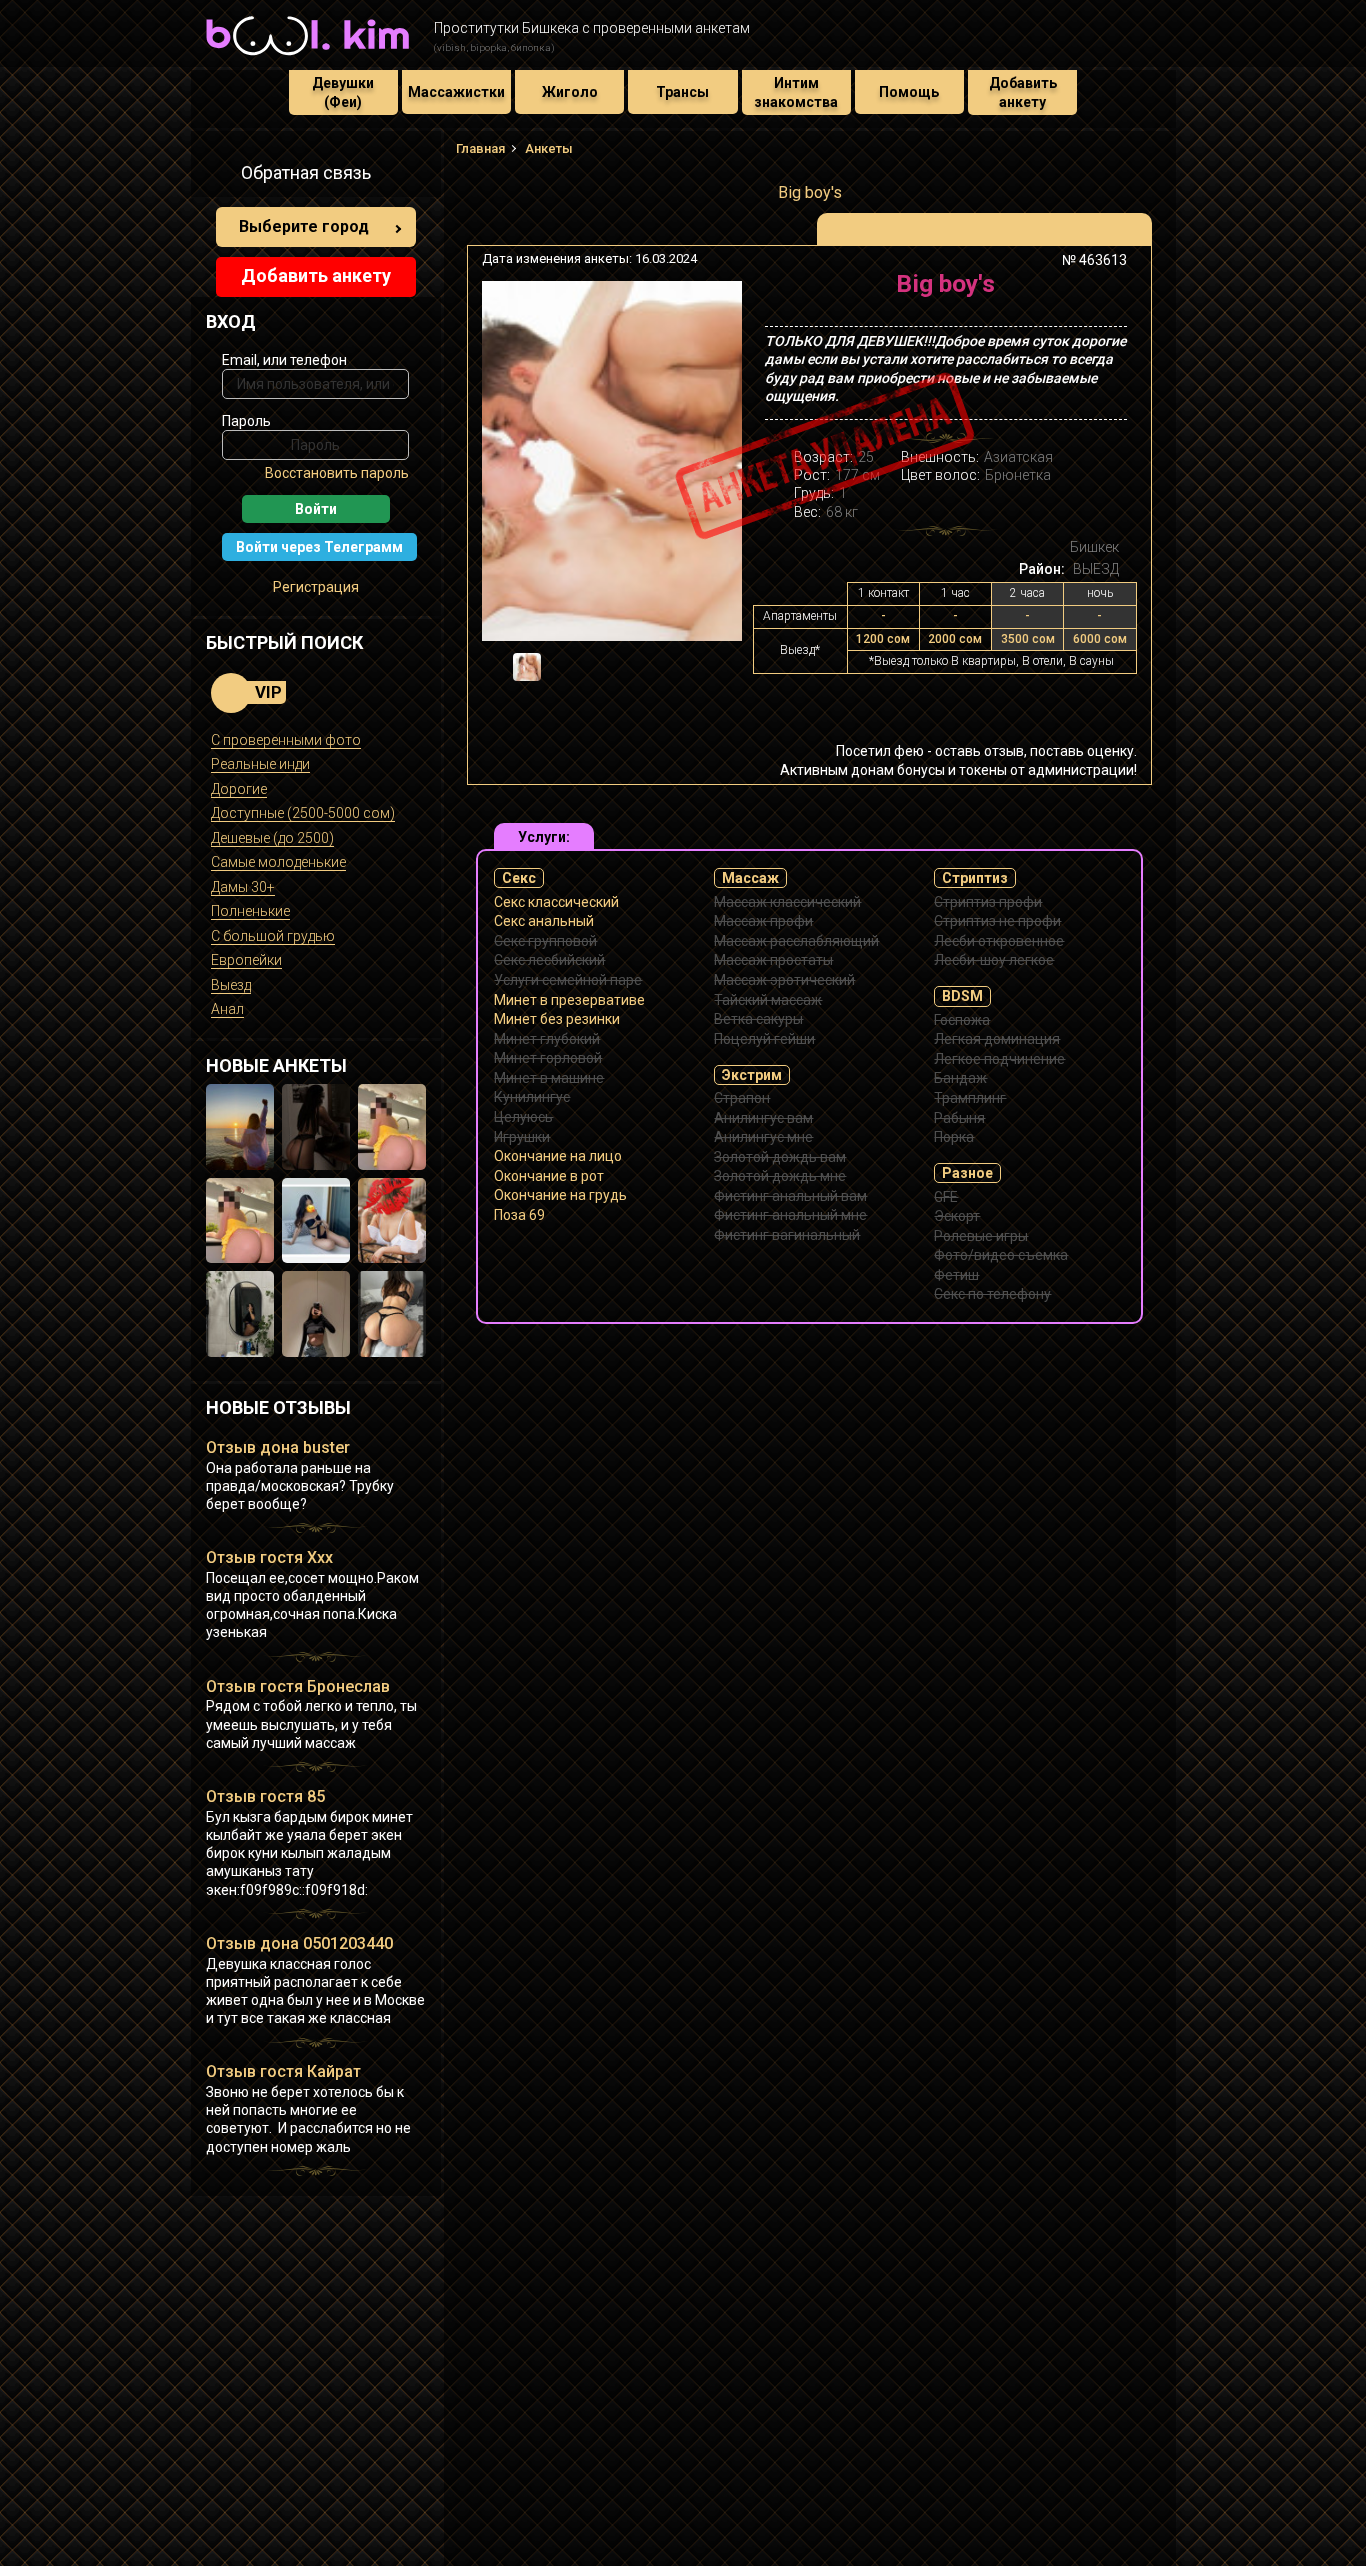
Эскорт (957, 1216)
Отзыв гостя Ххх (269, 1557)
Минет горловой (548, 1058)
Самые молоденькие (278, 862)
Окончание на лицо (558, 1156)
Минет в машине (549, 1078)
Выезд (231, 985)
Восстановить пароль (337, 473)
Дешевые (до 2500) (272, 838)
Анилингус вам (763, 1118)
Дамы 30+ (243, 887)
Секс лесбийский (549, 960)
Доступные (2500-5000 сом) (303, 813)
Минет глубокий (547, 1039)
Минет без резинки (557, 1019)
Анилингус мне (763, 1137)
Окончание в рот (549, 1176)
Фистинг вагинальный (787, 1235)
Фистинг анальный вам (790, 1196)
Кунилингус (532, 1097)
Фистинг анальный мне (790, 1215)
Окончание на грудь (560, 1195)
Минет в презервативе (569, 1000)
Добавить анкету (1023, 92)
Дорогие (239, 789)
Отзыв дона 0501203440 (299, 1943)
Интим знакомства (796, 92)
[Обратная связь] (217, 176)
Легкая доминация (997, 1039)
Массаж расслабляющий (796, 941)
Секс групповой (545, 941)
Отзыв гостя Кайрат (283, 2071)
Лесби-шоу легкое (994, 960)
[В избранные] (1105, 291)
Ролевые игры (981, 1236)
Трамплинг (970, 1098)
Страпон (742, 1098)
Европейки (246, 960)
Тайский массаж (768, 1000)
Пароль (246, 421)
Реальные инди (260, 764)
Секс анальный (544, 921)
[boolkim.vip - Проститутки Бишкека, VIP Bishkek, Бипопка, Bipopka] (307, 58)
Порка (954, 1137)
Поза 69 (519, 1215)
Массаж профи (763, 921)
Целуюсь (523, 1117)
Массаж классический (787, 902)
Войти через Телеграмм (319, 547)
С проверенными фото (286, 740)
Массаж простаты (773, 960)
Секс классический (556, 902)
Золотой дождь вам (780, 1157)
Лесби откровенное (999, 941)
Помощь (909, 92)
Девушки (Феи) (343, 92)
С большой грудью (273, 936)
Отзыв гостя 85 (265, 1796)
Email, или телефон (284, 360)
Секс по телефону (992, 1294)
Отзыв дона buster (278, 1447)
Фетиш (956, 1275)
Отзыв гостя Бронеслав (298, 1686)
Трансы (682, 92)
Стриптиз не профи (997, 921)
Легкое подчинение (999, 1059)
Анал (227, 1009)
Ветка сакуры (758, 1019)
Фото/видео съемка (1001, 1255)
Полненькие (250, 911)
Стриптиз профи (988, 902)
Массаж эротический (784, 980)
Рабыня (959, 1118)
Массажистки (456, 92)
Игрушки (522, 1137)
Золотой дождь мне (780, 1176)
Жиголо (570, 92)
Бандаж (960, 1078)
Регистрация (316, 587)
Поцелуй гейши (764, 1039)
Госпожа (962, 1020)
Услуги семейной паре (568, 980)
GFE (946, 1197)
